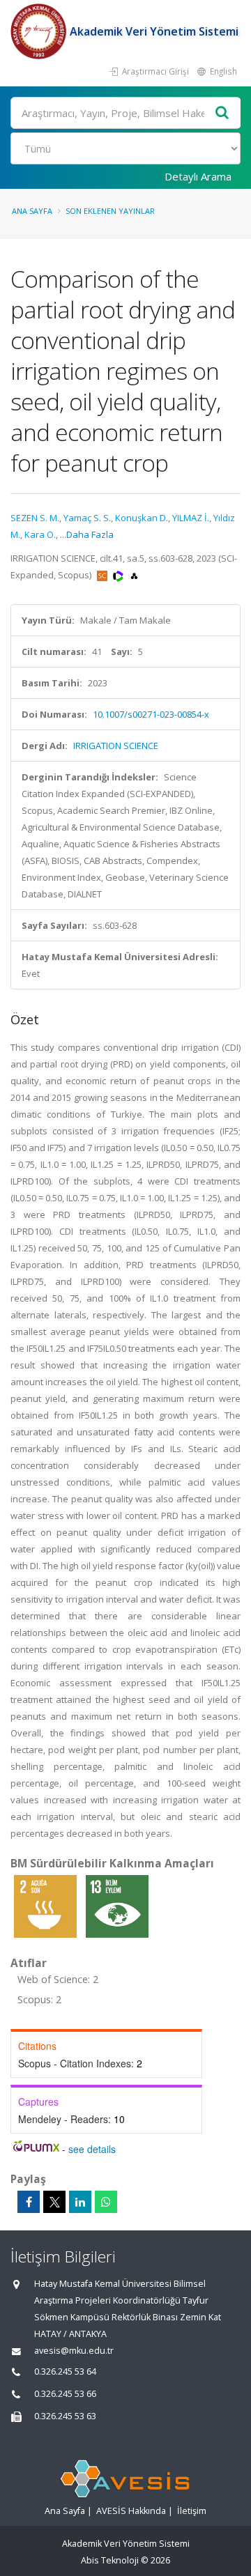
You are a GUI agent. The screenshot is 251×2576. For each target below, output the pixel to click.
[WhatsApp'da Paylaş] (106, 2202)
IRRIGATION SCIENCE (116, 746)
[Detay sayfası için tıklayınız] (46, 1906)
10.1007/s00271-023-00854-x (151, 714)
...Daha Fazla (87, 534)
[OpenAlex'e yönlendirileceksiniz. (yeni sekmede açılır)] (134, 575)
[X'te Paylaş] (54, 2202)
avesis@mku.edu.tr (74, 2351)
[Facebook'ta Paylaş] (29, 2202)
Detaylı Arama (198, 176)
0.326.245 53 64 (65, 2371)
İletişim (192, 2511)
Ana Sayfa (32, 211)
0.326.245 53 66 (65, 2394)
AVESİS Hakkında (131, 2511)
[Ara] (222, 113)
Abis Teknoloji (110, 2560)
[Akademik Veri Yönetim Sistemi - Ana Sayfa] (40, 31)
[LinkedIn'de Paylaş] (80, 2202)
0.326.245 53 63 (65, 2416)
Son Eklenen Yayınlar (110, 211)
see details (92, 2149)
